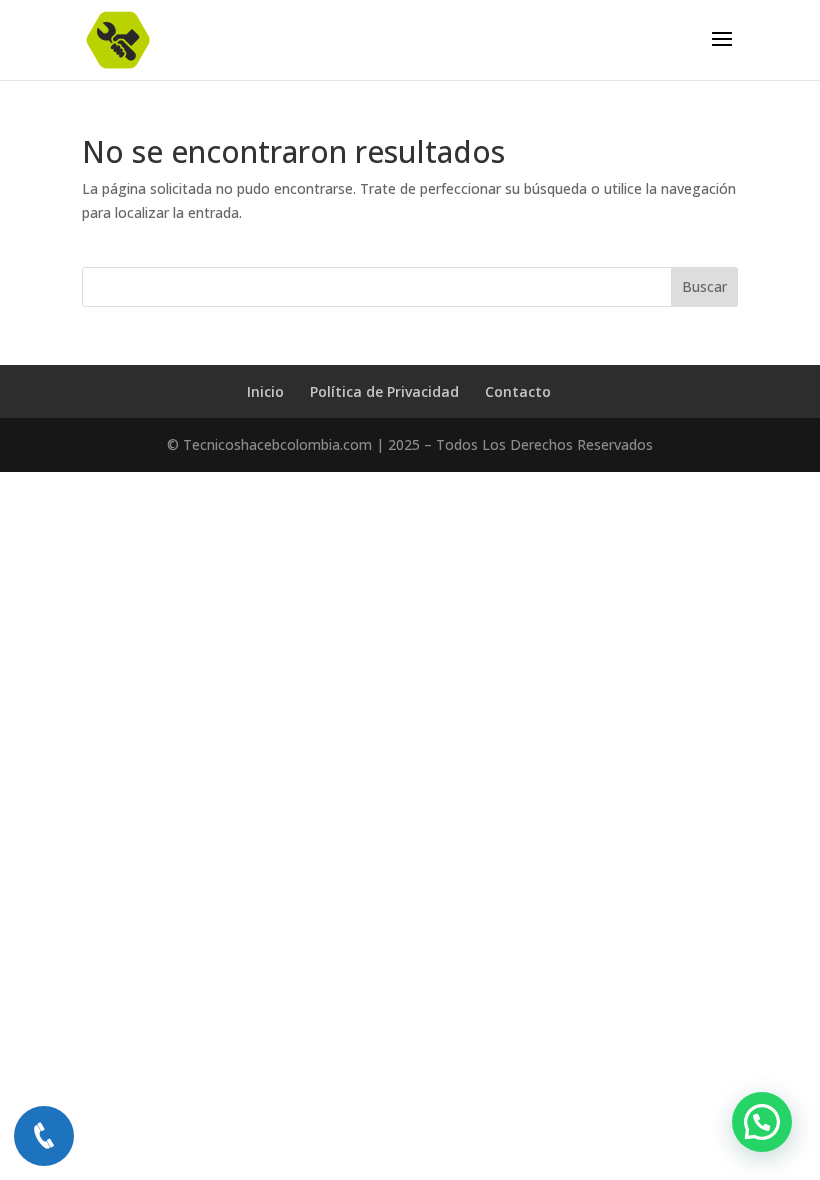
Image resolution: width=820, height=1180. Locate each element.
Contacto (518, 391)
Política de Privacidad (384, 391)
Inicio (265, 391)
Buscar (704, 286)
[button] (762, 1122)
